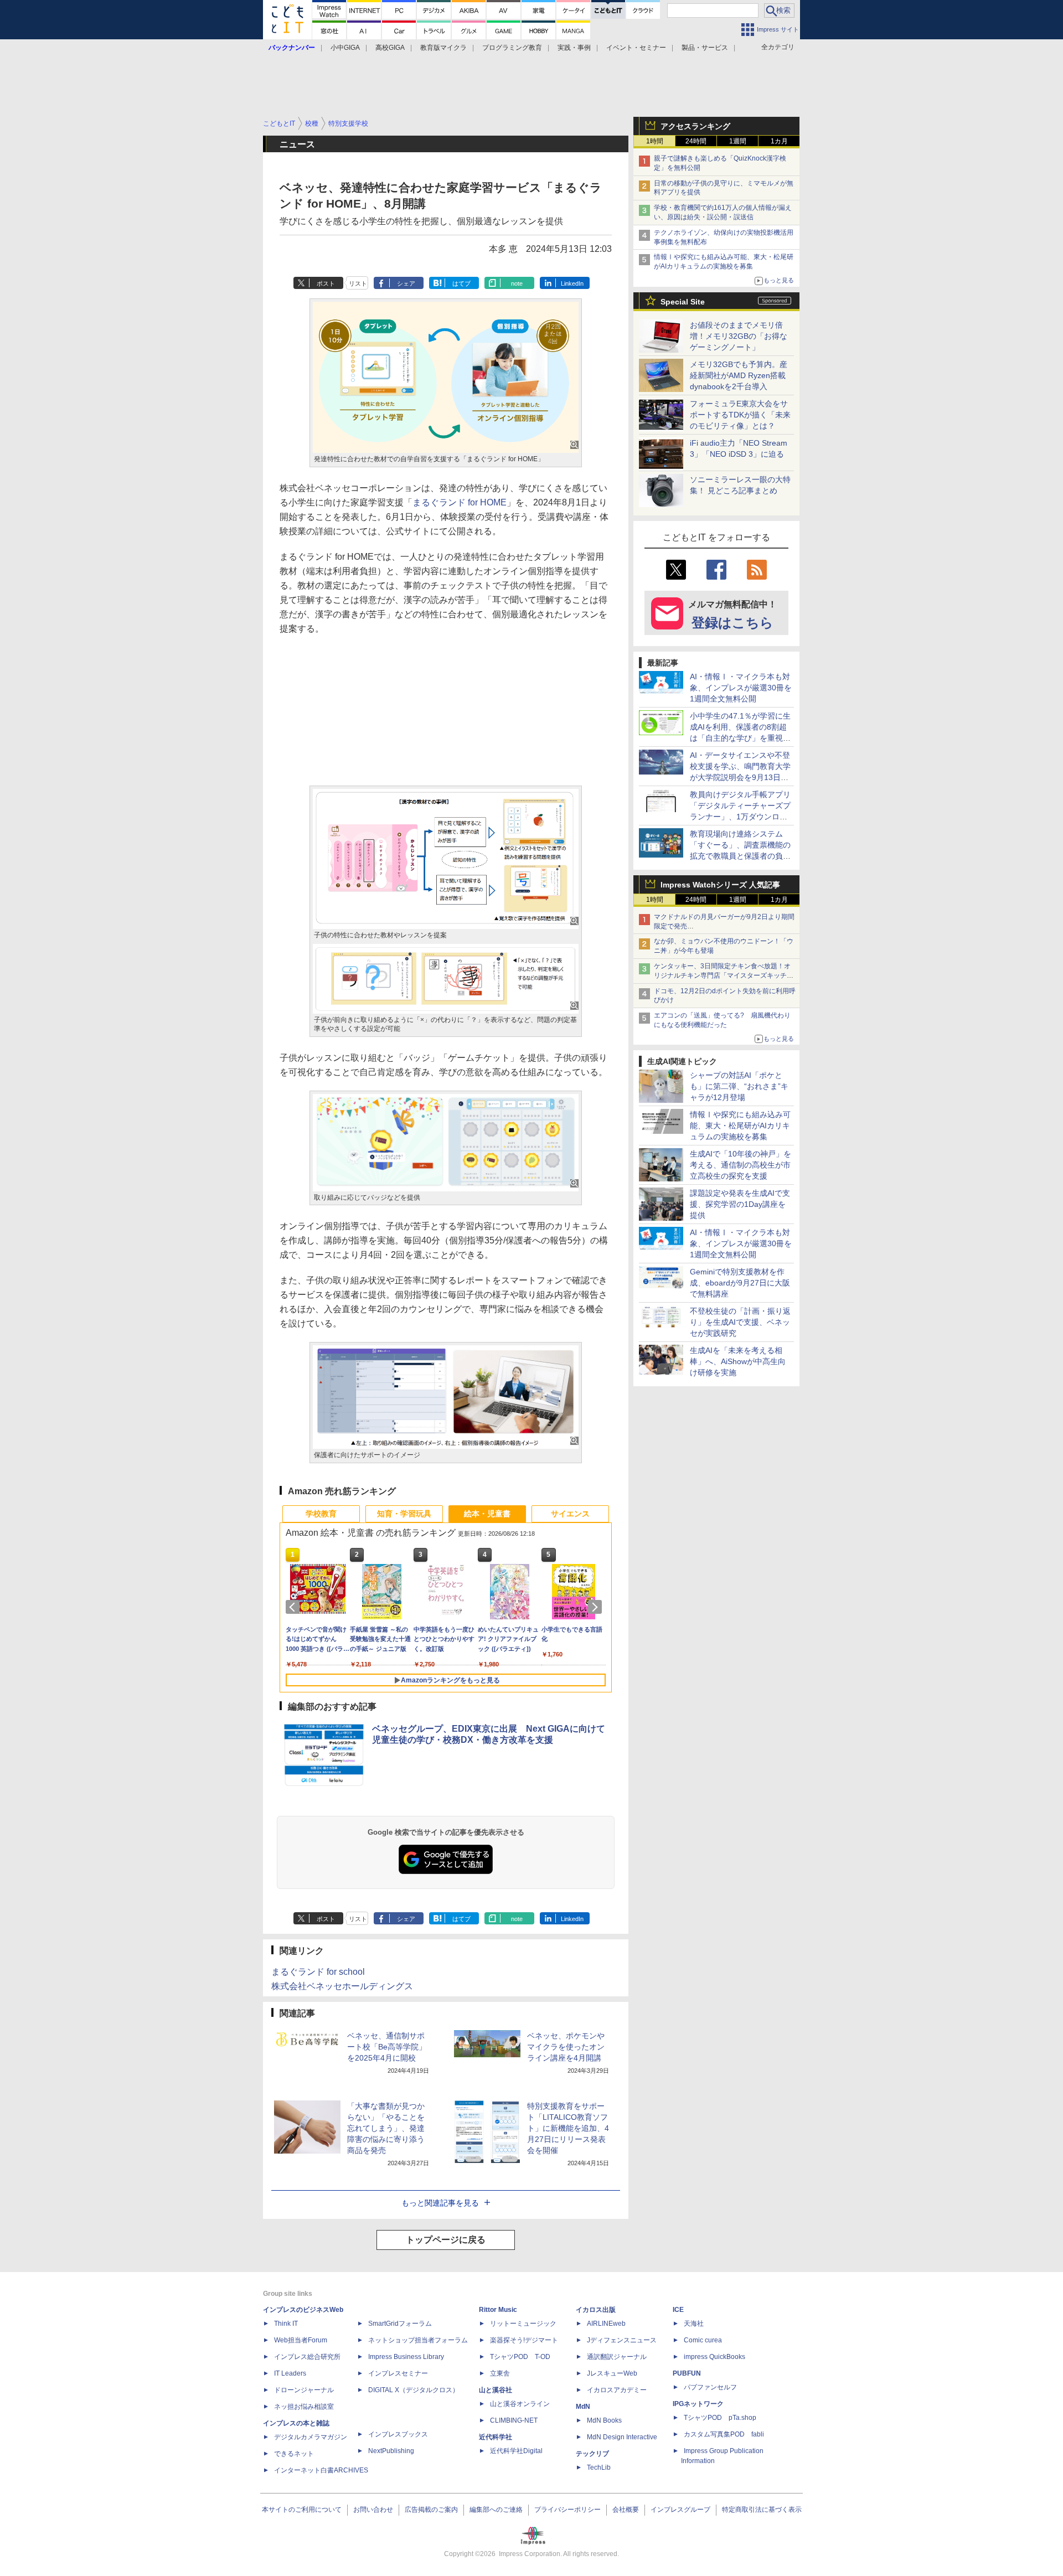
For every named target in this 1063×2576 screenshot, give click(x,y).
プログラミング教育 (512, 48)
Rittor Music (498, 2310)
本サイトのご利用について (302, 2510)
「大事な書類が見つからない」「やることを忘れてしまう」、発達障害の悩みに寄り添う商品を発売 (386, 2128)
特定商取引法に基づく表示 (762, 2510)
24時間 (696, 141)
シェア (406, 283)
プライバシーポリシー (567, 2510)
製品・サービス (705, 48)
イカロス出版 (596, 2310)
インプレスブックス (398, 2434)
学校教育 (321, 1514)
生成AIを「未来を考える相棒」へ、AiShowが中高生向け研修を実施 (738, 1361)
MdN (583, 2407)
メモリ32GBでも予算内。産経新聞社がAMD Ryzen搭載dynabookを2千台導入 (739, 375)
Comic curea (703, 2340)
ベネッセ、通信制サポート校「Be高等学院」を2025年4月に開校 (387, 2047)
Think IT (286, 2324)
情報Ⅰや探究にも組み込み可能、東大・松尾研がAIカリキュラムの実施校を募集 (740, 1126)
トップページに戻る (446, 2240)
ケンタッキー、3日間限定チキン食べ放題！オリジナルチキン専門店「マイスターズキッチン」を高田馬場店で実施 (722, 975)
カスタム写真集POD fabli (724, 2434)
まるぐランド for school (318, 1972)
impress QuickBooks (714, 2357)
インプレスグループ (680, 2510)
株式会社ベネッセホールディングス (342, 1986)
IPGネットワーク (698, 2404)
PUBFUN (687, 2373)
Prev (295, 1607)
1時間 (655, 141)
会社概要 (626, 2510)
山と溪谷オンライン (520, 2404)
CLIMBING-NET (514, 2420)
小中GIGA (345, 48)
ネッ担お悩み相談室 (304, 2407)
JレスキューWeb (612, 2373)
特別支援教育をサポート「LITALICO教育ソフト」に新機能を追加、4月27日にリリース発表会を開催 (568, 2128)
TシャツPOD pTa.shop (720, 2418)
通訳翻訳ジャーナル (617, 2357)
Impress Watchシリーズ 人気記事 (720, 885)
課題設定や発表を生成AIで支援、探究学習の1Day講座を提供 (740, 1204)
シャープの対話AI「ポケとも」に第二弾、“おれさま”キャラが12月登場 (739, 1086)
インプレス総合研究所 (307, 2357)
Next (597, 1607)
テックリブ (592, 2454)
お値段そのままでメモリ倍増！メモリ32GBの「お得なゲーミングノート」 (739, 336)
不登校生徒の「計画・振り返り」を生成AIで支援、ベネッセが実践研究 (740, 1322)
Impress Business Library (406, 2357)
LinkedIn (572, 283)
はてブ (461, 283)
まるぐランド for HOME (460, 502)
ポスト (326, 283)
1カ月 (779, 141)
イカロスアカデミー (617, 2390)
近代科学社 (496, 2437)
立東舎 (500, 2373)
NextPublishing (391, 2451)
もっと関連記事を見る (440, 2203)
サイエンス (570, 1514)
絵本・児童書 (487, 1514)
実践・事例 (574, 48)
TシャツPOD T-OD (520, 2357)
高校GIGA (390, 48)
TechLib (599, 2467)
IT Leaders (290, 2373)
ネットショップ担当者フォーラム (418, 2340)
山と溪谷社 (496, 2390)
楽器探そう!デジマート (524, 2340)
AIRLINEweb (606, 2324)
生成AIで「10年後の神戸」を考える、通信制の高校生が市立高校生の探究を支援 (741, 1165)
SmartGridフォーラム (400, 2324)
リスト (358, 283)
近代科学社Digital (516, 2451)
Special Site (683, 302)
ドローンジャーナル (304, 2390)
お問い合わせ (373, 2510)
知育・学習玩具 (404, 1514)
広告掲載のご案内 (431, 2510)
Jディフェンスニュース (622, 2340)
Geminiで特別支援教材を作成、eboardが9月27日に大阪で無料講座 (740, 1283)
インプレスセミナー (398, 2373)
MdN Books (604, 2420)
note (517, 283)
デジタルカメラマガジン (311, 2437)
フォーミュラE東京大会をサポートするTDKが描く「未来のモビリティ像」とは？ (740, 415)
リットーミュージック (523, 2324)
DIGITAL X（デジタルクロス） (414, 2390)
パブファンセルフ (710, 2387)
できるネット (294, 2454)
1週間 (738, 141)
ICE (678, 2310)
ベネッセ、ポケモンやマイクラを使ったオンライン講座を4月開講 (566, 2047)
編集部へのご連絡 (496, 2510)
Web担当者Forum (301, 2340)
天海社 (694, 2324)
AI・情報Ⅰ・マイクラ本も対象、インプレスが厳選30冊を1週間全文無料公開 (741, 688)
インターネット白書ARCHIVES (321, 2470)
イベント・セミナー (636, 48)
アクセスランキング (695, 126)
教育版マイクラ (443, 48)
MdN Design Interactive (622, 2437)
